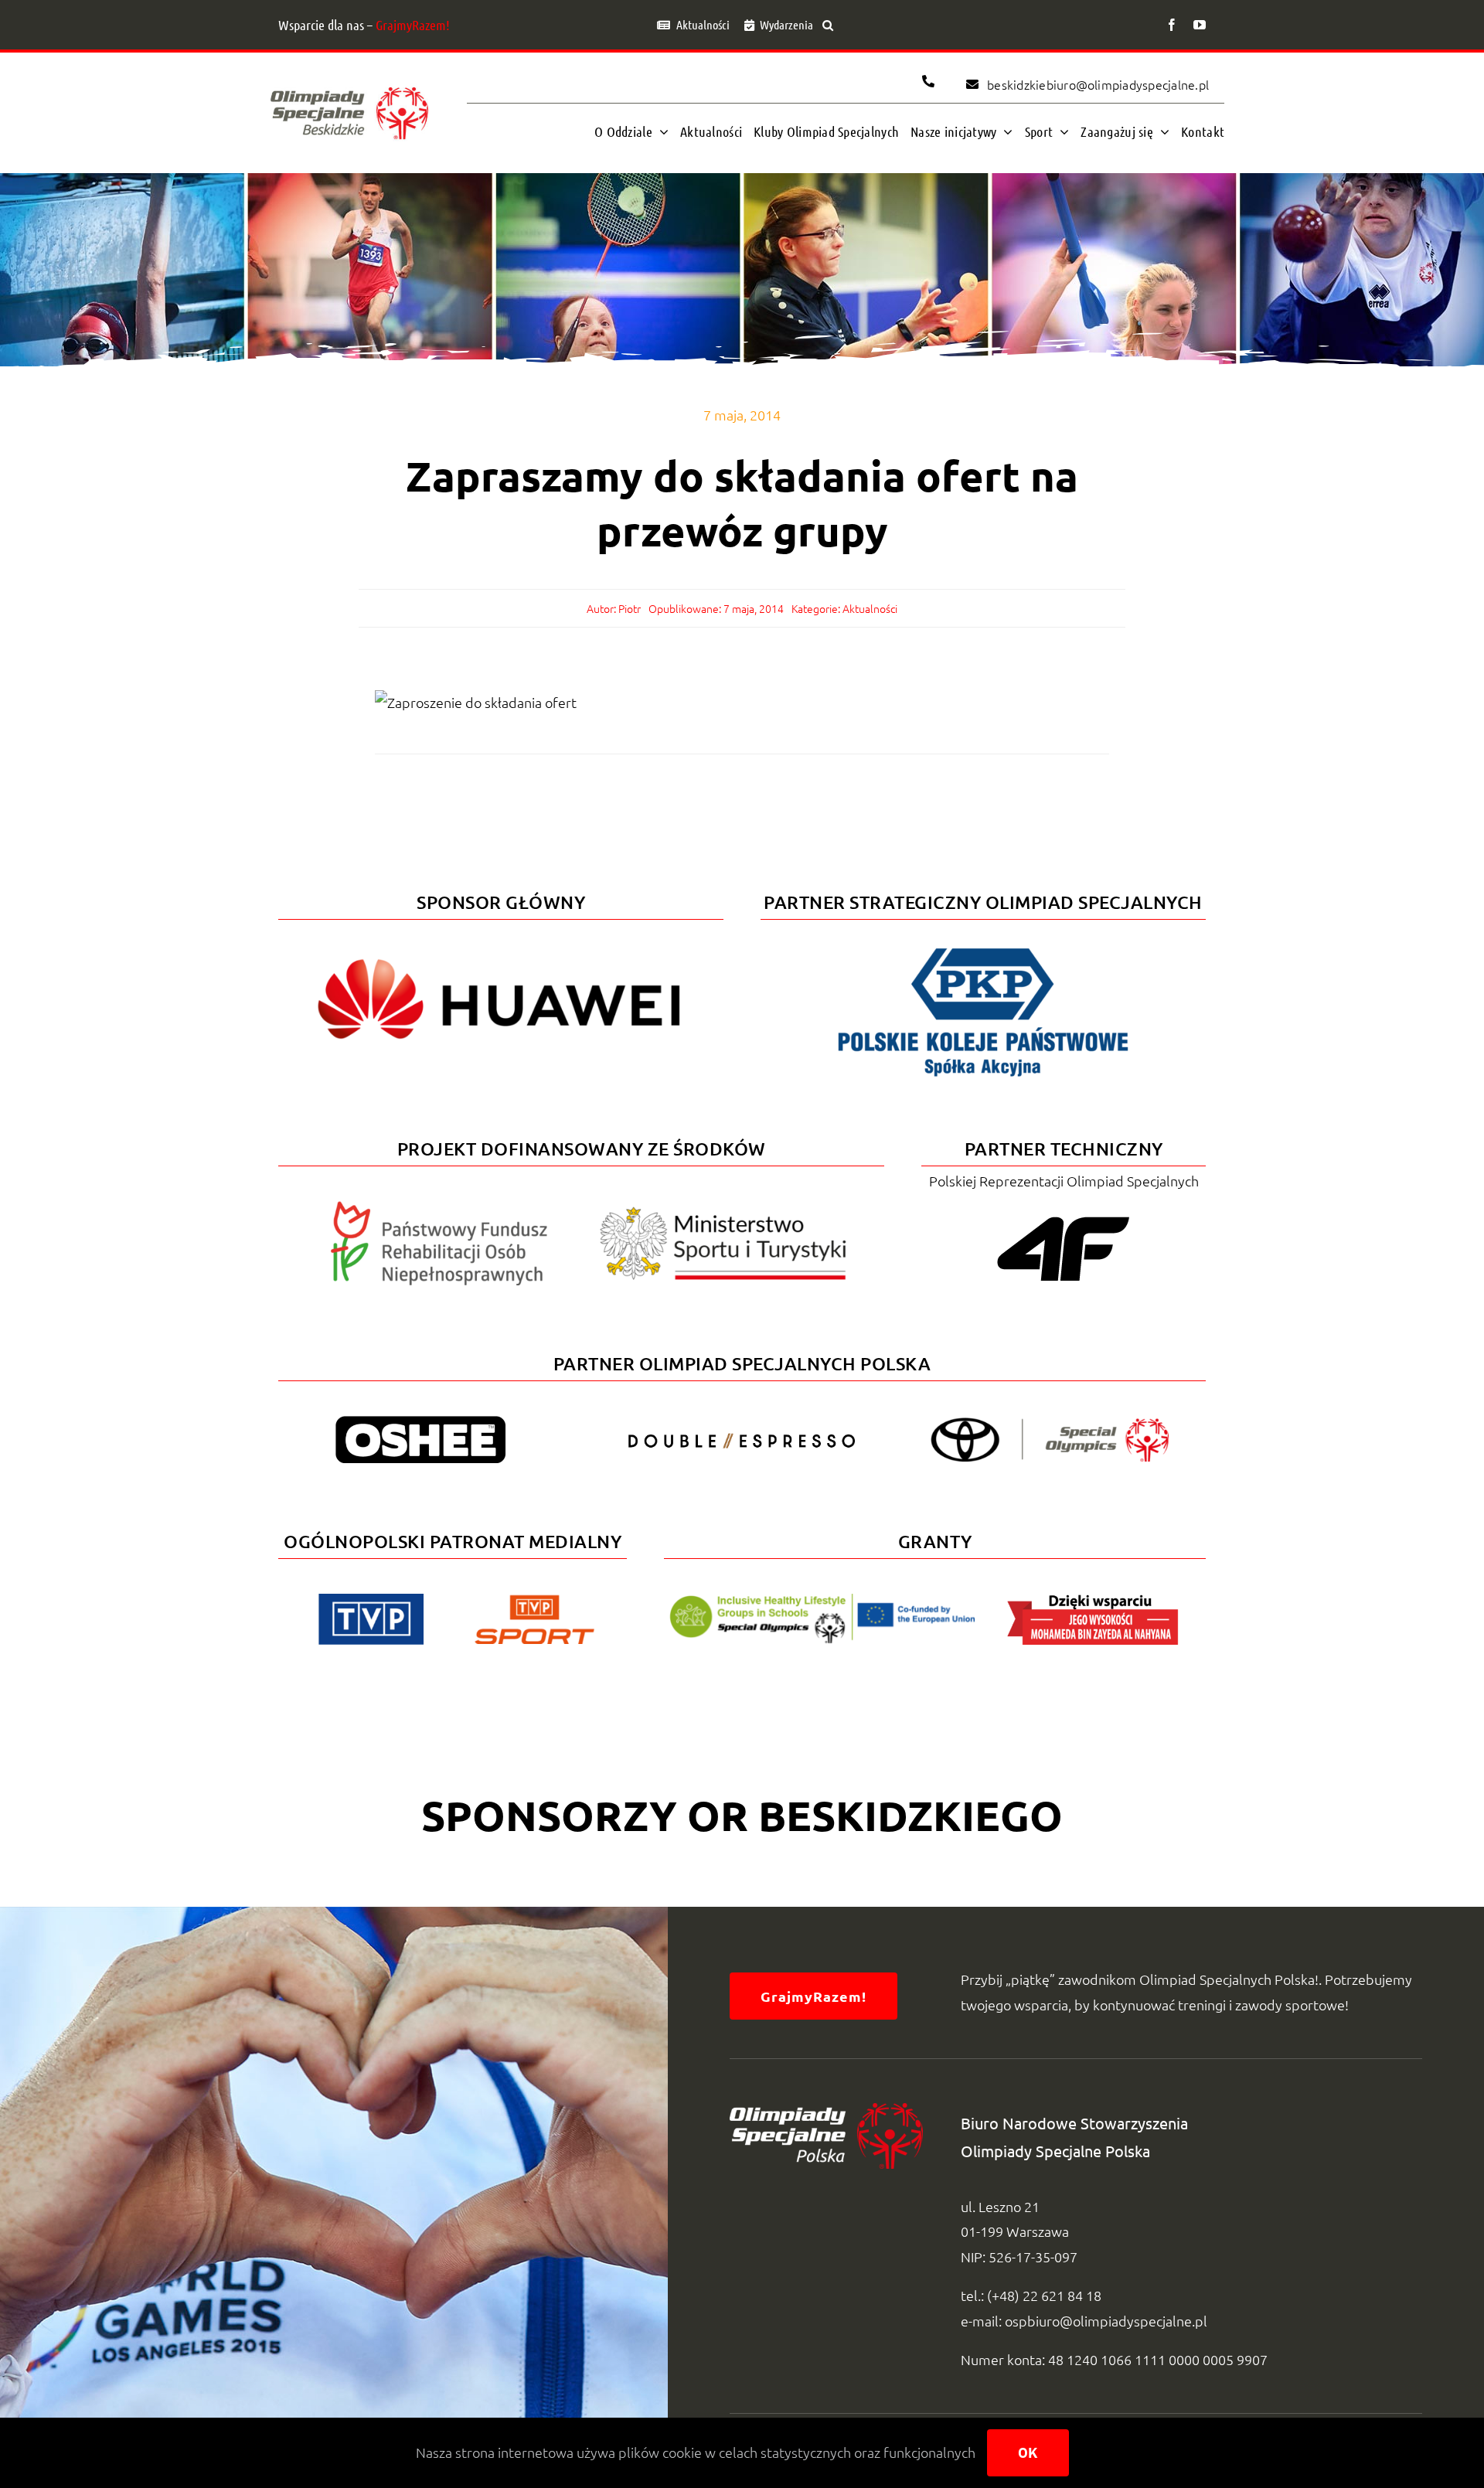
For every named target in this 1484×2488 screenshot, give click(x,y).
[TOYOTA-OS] (1050, 1424)
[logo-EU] (822, 1600)
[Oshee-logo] (420, 1423)
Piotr (630, 608)
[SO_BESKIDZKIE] (349, 83)
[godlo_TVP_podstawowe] (371, 1600)
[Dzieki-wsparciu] (1093, 1600)
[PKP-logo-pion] (983, 946)
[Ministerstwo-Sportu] (723, 1213)
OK (1028, 2453)
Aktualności (870, 608)
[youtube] (1200, 25)
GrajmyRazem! (413, 25)
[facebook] (1172, 25)
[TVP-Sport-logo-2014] (534, 1601)
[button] (828, 25)
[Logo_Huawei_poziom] (501, 946)
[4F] (1064, 1214)
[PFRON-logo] (439, 1208)
